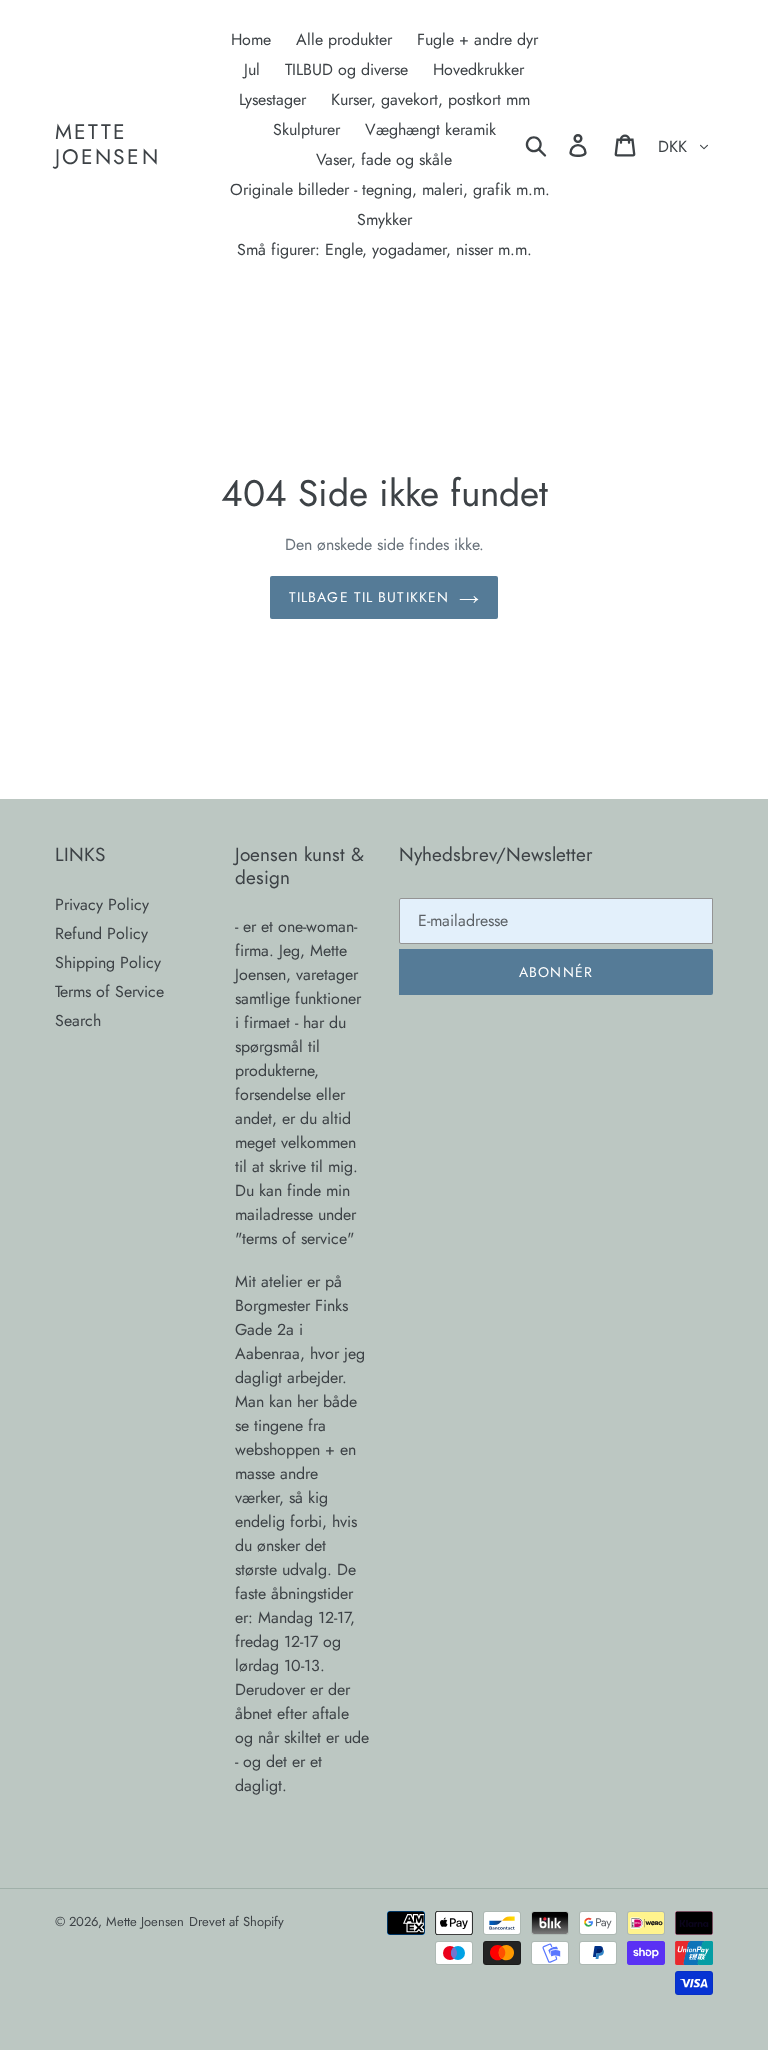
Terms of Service (109, 991)
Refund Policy (101, 933)
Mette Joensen (107, 145)
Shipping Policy (108, 962)
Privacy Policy (102, 904)
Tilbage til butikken (369, 597)
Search (78, 1020)
